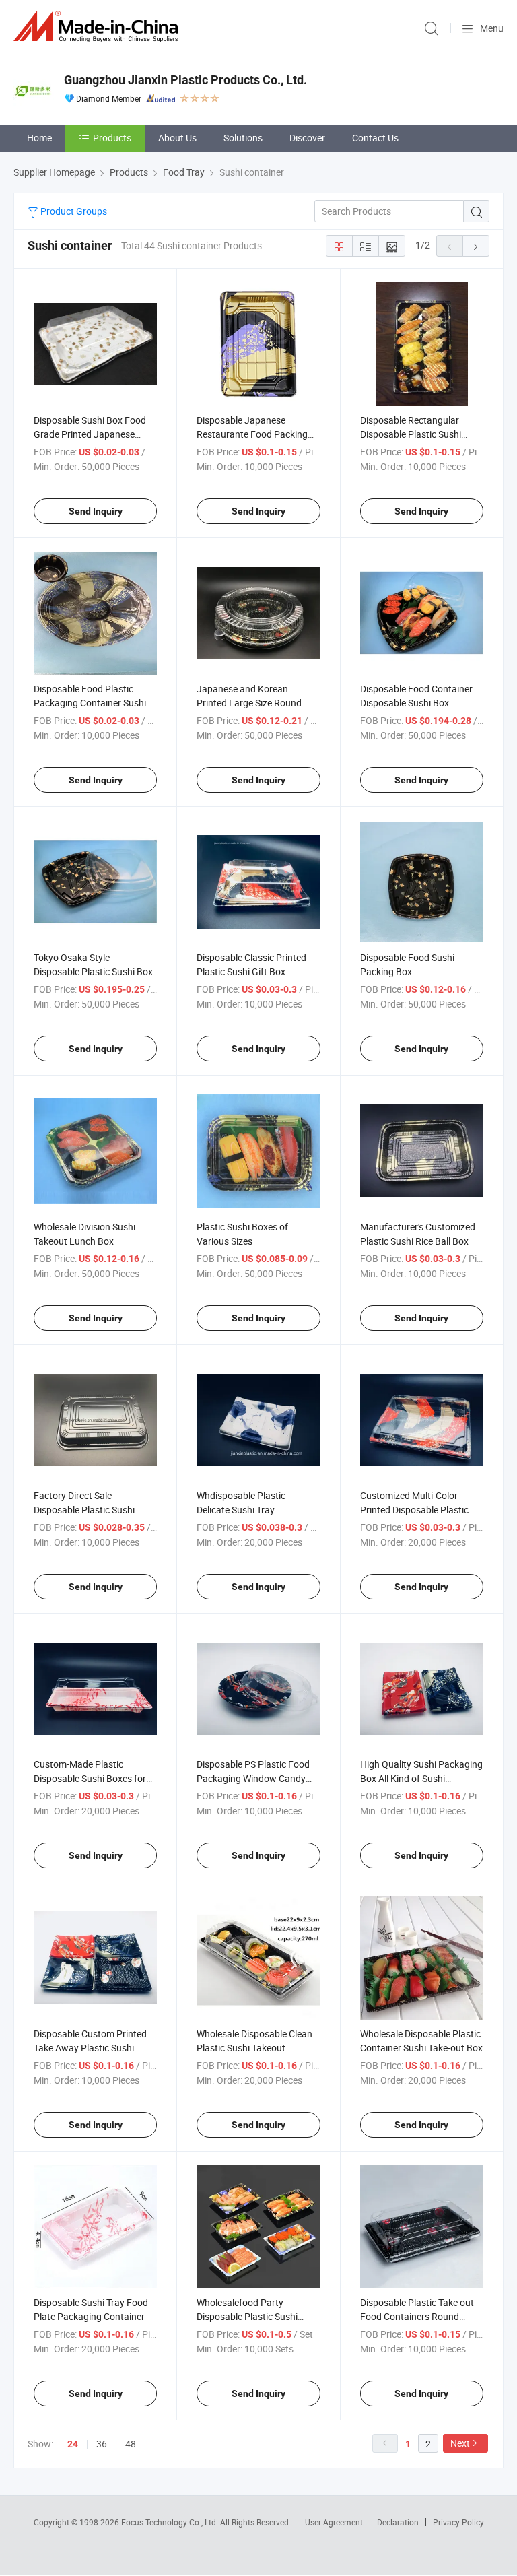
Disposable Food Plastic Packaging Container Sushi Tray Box (90, 703)
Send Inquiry (96, 511)
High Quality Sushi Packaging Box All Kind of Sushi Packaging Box (421, 1778)
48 (131, 2444)
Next (460, 2443)
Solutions (243, 138)
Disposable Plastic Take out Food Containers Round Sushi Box (417, 2316)
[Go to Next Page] (476, 246)
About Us (177, 138)
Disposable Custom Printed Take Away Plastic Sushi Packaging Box (90, 2048)
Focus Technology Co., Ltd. (171, 2522)
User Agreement (334, 2522)
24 (73, 2444)
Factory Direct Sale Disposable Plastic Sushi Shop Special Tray (84, 1510)
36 (102, 2444)
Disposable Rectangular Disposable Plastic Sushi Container (411, 434)
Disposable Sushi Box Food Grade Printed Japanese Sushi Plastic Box (90, 434)
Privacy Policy (458, 2522)
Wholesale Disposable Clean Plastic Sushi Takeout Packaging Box (254, 2048)
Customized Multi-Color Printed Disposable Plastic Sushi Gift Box (414, 1510)
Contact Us (375, 138)
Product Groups (73, 211)
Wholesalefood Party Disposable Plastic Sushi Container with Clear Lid (247, 2316)
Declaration (398, 2522)
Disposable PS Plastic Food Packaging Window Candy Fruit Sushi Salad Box (253, 1778)
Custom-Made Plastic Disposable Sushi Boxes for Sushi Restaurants (90, 1778)
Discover (307, 138)
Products (112, 138)
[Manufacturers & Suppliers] (98, 27)
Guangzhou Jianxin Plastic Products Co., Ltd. (185, 80)
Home (39, 138)
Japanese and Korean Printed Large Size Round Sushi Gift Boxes (249, 703)
